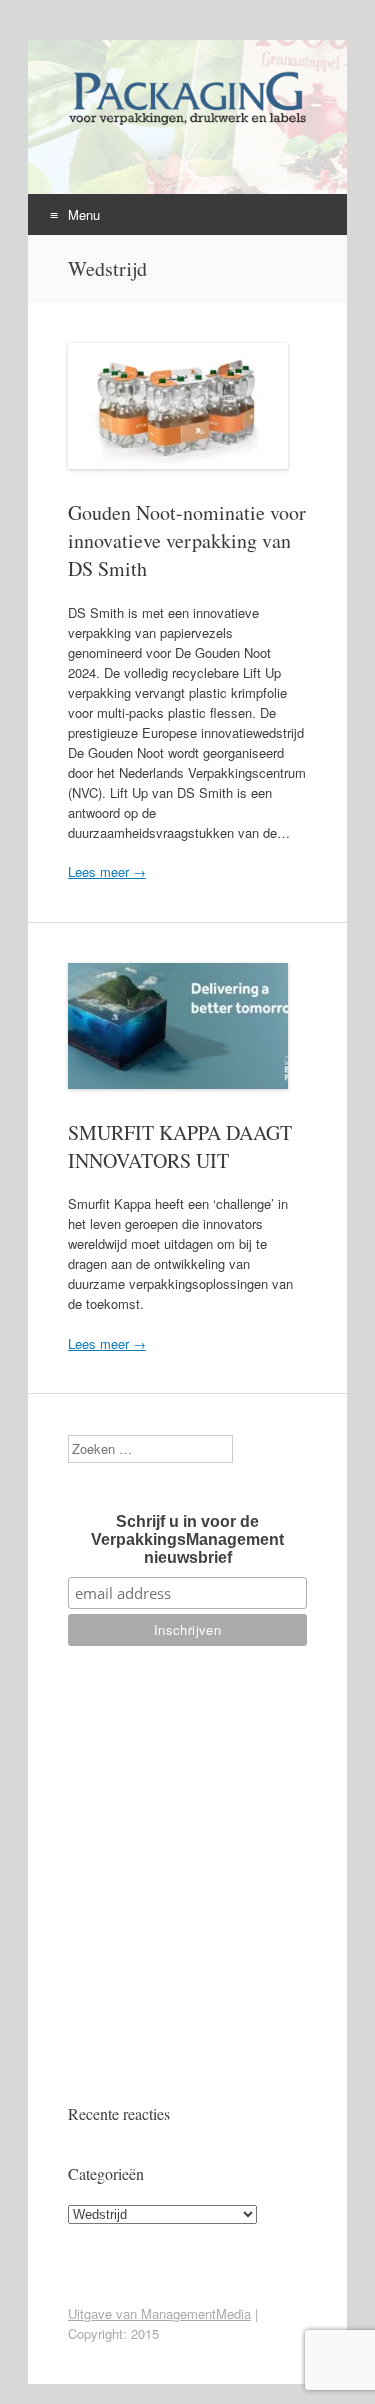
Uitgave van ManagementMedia (159, 2313)
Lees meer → (107, 871)
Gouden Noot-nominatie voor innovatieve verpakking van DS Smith (187, 540)
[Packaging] (187, 123)
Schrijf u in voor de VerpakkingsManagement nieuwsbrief (187, 1539)
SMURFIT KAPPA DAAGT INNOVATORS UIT (180, 1146)
